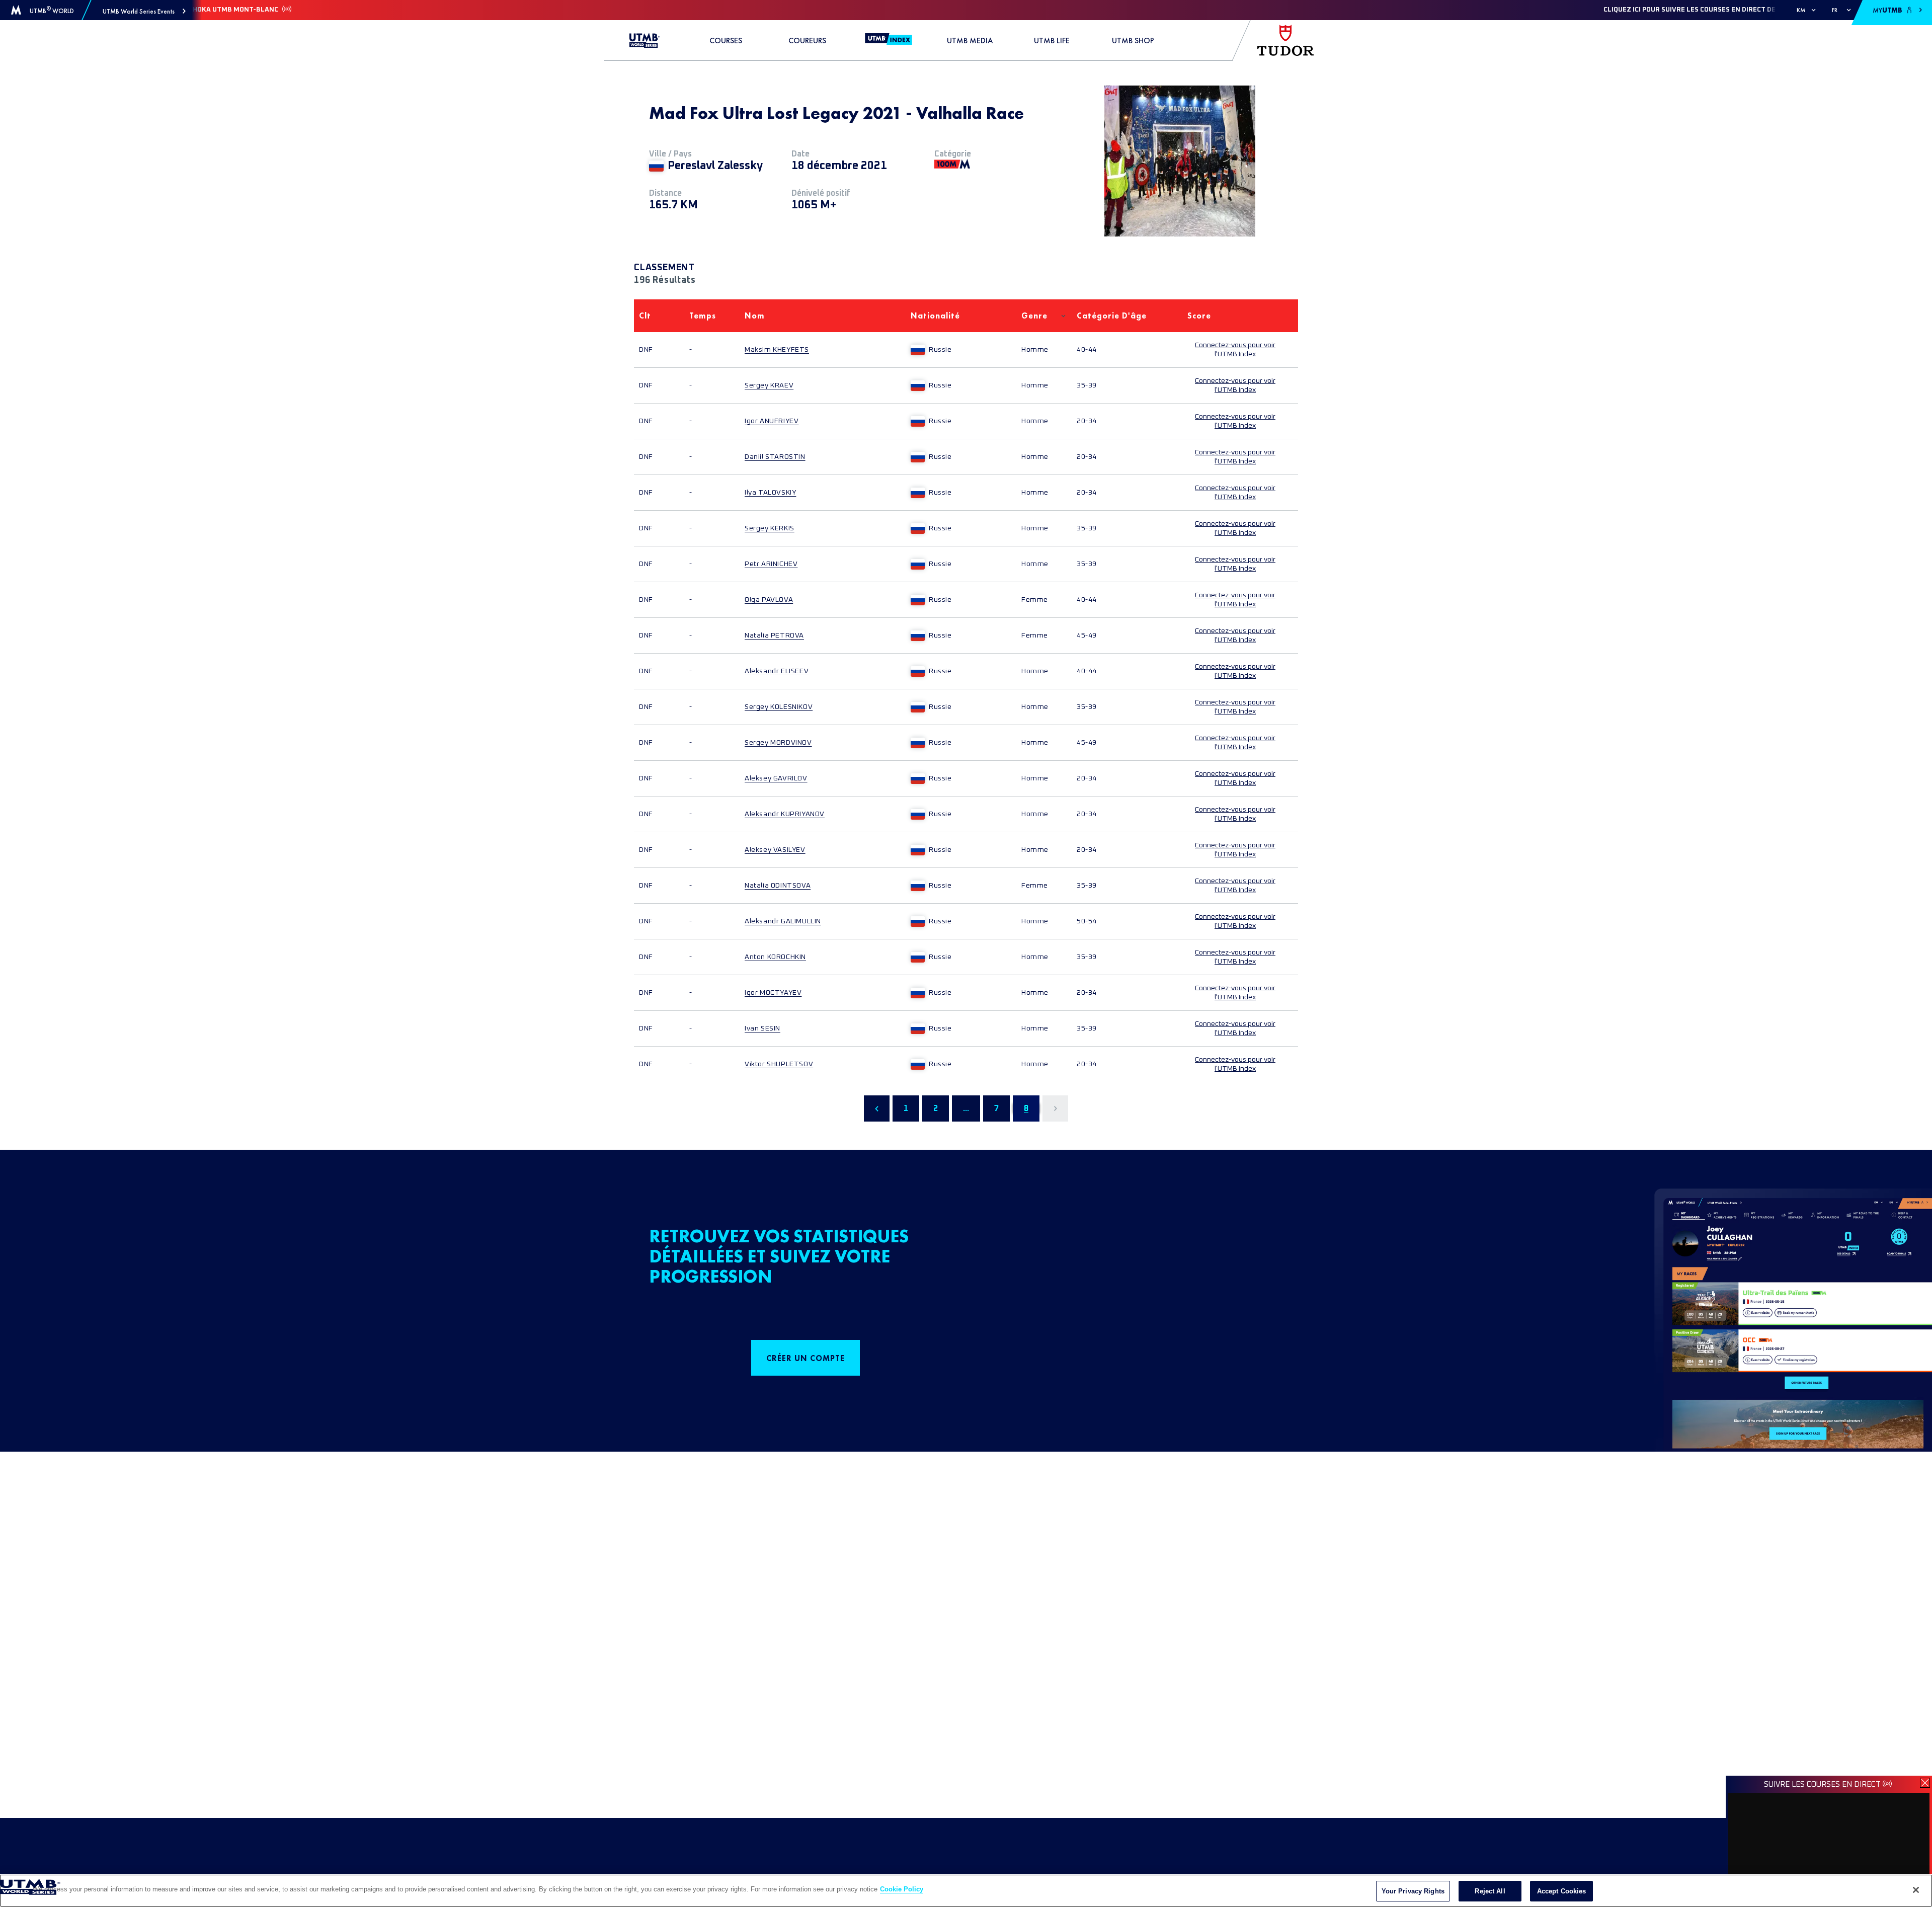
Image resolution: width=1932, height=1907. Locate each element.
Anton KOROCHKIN (775, 957)
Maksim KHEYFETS (777, 350)
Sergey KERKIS (770, 528)
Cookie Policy (902, 1889)
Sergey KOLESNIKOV (779, 707)
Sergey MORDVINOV (778, 743)
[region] (966, 1891)
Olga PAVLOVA (769, 600)
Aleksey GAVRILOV (776, 778)
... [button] (966, 1108)
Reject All (1490, 1891)
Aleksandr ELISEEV (777, 671)
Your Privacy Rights (1413, 1891)
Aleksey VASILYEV (775, 850)
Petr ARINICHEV (771, 564)
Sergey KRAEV (769, 385)
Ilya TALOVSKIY (770, 493)
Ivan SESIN (762, 1028)
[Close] (1916, 1890)
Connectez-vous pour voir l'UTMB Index (1235, 350)
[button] (144, 11)
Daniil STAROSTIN (775, 457)
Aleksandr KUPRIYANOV (785, 814)
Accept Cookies (1562, 1891)
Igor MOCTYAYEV (773, 993)
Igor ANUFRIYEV (772, 421)
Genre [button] (1034, 316)
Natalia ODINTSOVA (778, 886)
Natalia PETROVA (774, 635)
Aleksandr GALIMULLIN (783, 921)
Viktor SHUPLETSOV (779, 1064)
